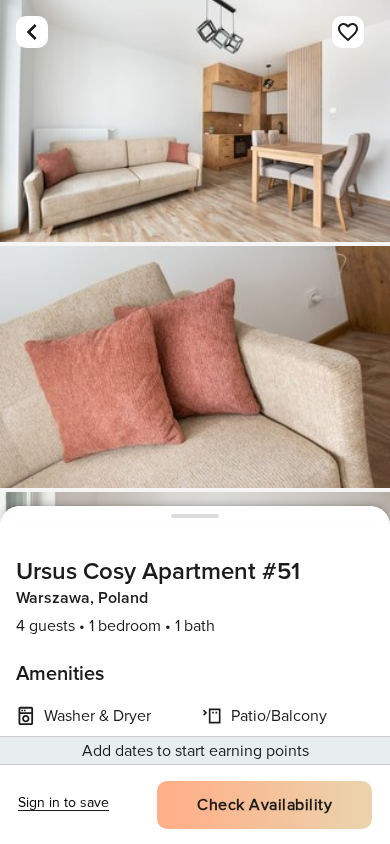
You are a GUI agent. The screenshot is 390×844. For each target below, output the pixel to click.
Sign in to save (63, 802)
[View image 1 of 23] (195, 121)
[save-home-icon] (348, 32)
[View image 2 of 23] (195, 367)
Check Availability (264, 805)
